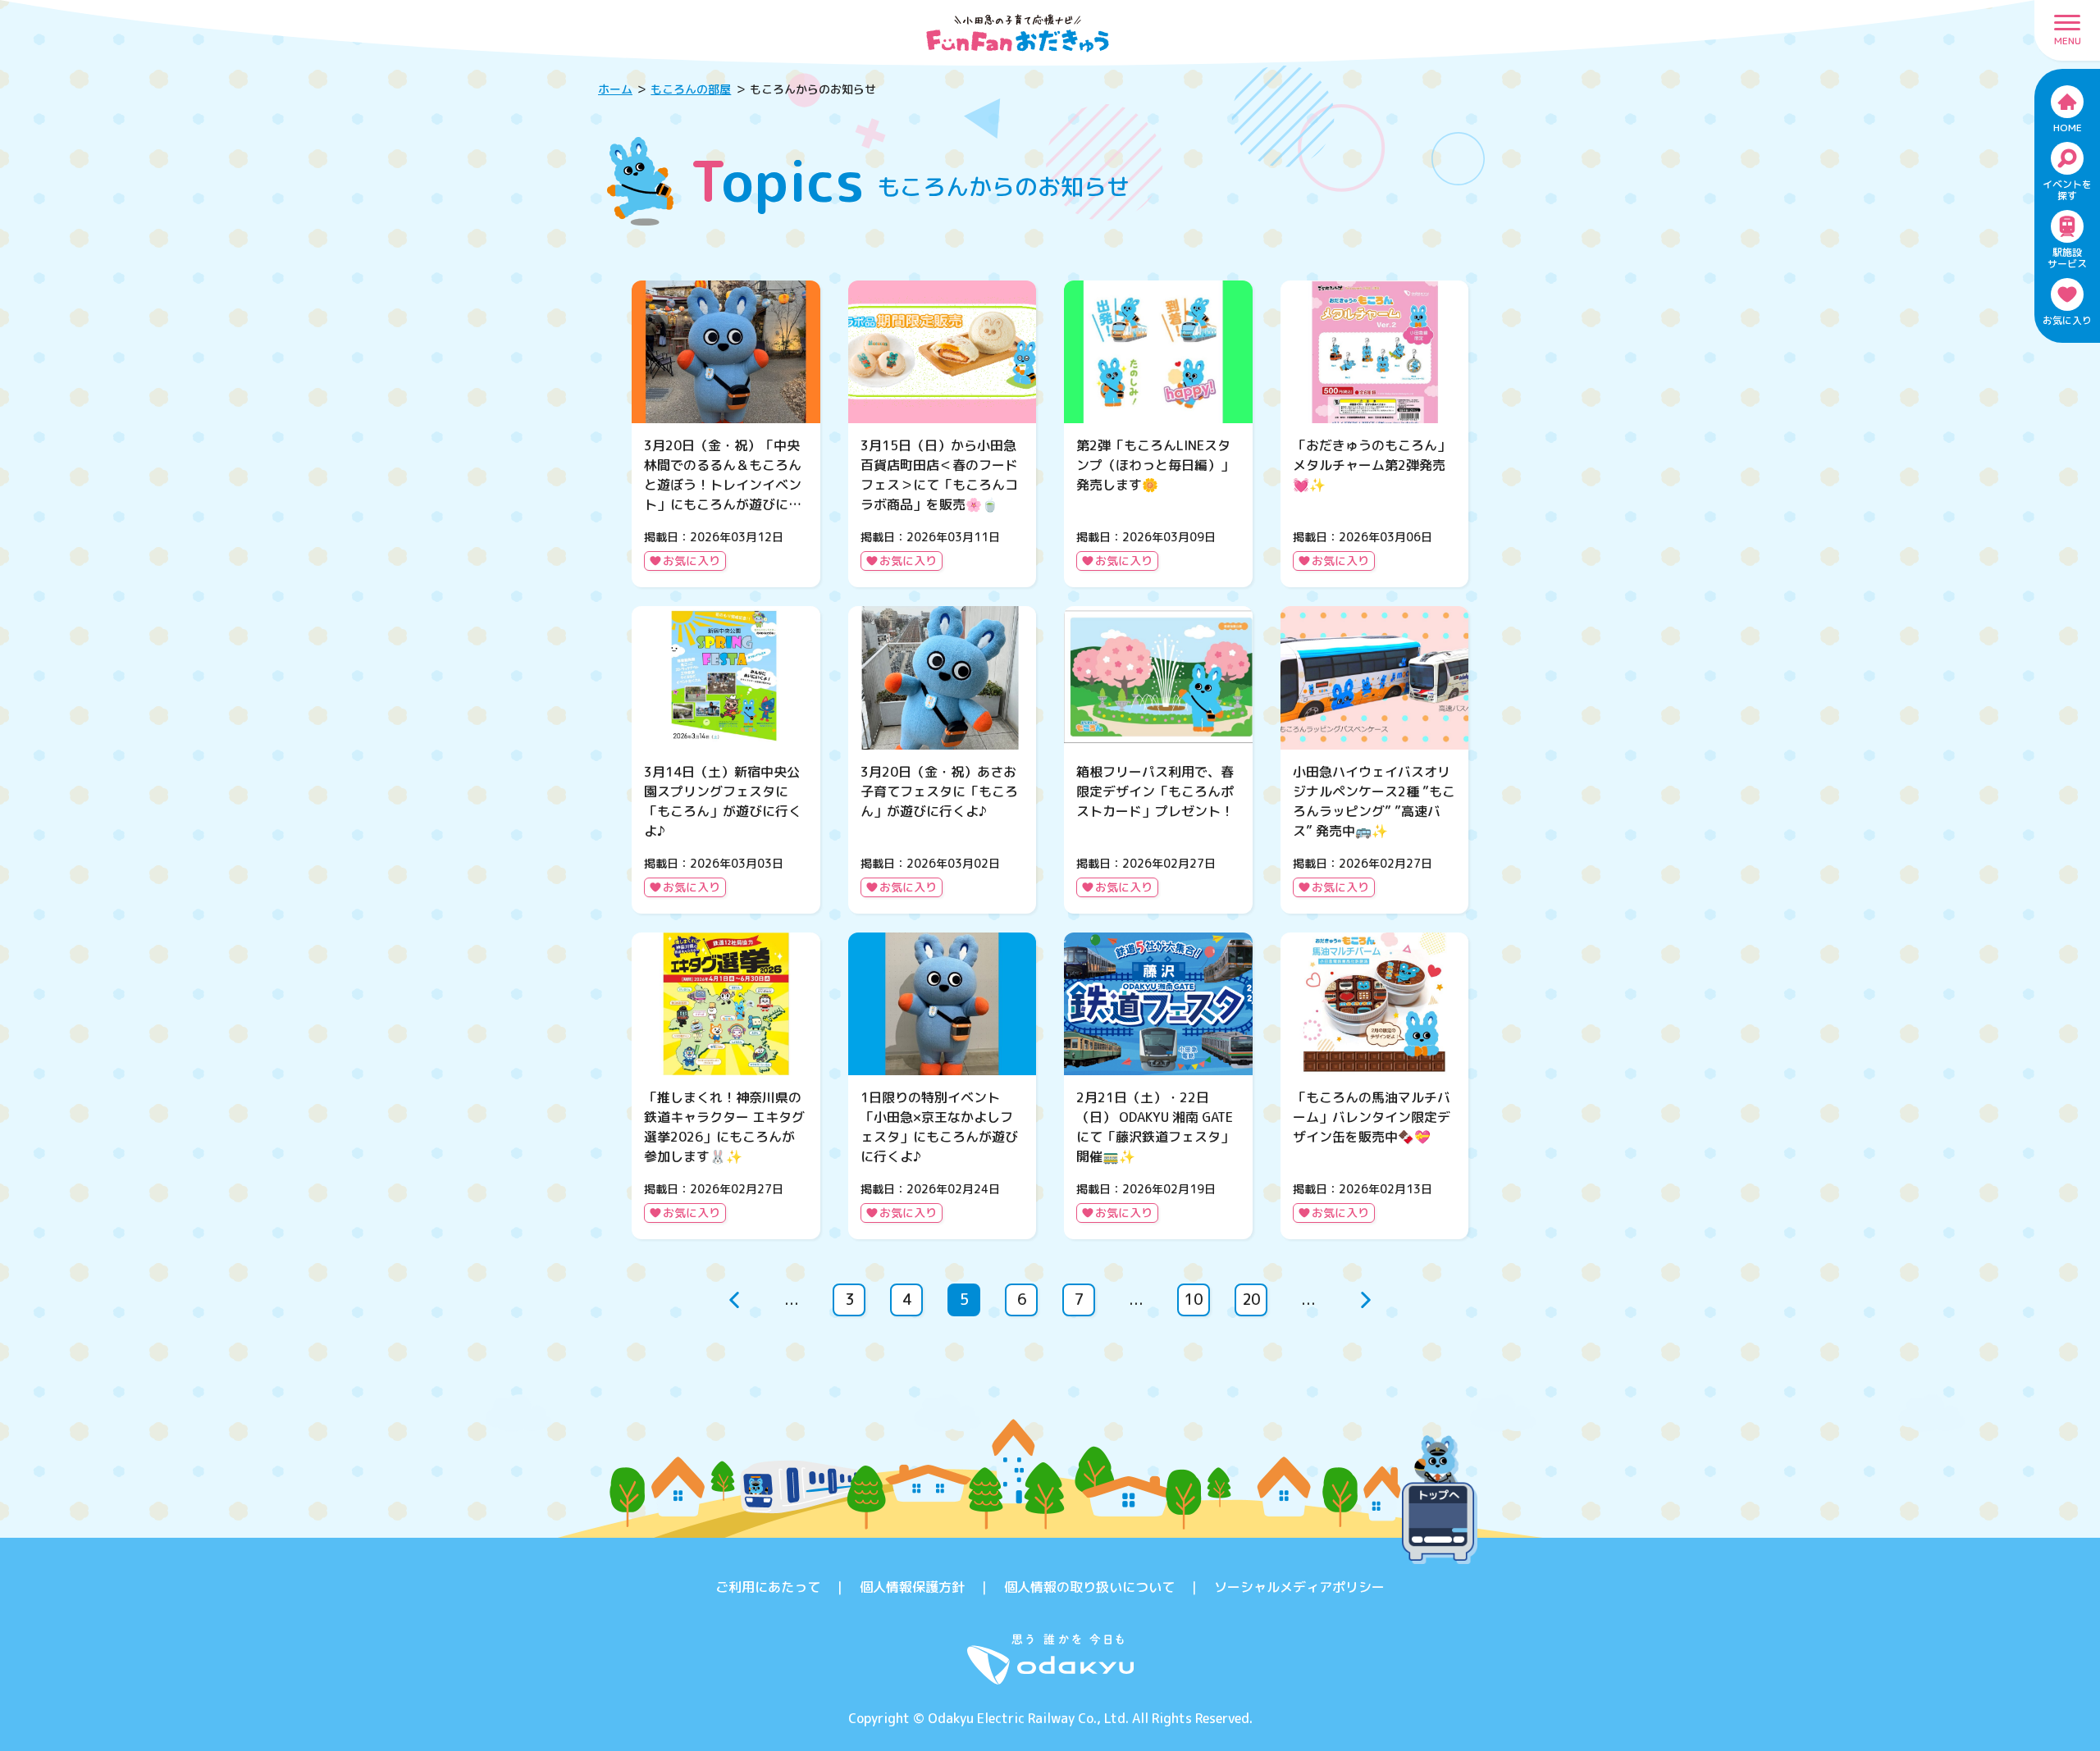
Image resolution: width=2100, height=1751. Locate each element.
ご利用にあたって (768, 1587)
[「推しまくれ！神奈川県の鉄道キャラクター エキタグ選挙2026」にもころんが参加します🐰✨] (726, 1086)
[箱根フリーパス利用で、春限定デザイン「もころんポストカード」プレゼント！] (1158, 759)
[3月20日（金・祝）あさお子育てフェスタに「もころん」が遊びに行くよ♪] (943, 759)
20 (1251, 1300)
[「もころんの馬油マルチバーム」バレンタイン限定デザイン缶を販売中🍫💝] (1375, 1086)
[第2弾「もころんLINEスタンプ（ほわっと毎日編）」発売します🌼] (1158, 434)
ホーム (615, 89)
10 (1194, 1300)
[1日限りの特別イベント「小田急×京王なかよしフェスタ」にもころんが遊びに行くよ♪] (943, 1086)
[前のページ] (734, 1300)
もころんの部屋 (691, 89)
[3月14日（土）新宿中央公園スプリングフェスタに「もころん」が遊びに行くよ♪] (726, 759)
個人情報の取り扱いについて (1089, 1587)
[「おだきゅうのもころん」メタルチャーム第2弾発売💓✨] (1375, 434)
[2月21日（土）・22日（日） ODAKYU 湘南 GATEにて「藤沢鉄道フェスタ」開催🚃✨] (1158, 1086)
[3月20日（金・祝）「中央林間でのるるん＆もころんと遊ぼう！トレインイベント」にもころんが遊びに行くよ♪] (726, 434)
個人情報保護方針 (912, 1587)
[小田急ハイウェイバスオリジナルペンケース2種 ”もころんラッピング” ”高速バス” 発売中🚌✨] (1375, 759)
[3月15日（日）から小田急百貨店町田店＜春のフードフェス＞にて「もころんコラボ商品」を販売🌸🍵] (943, 434)
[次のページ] (1366, 1300)
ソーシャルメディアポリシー (1299, 1587)
